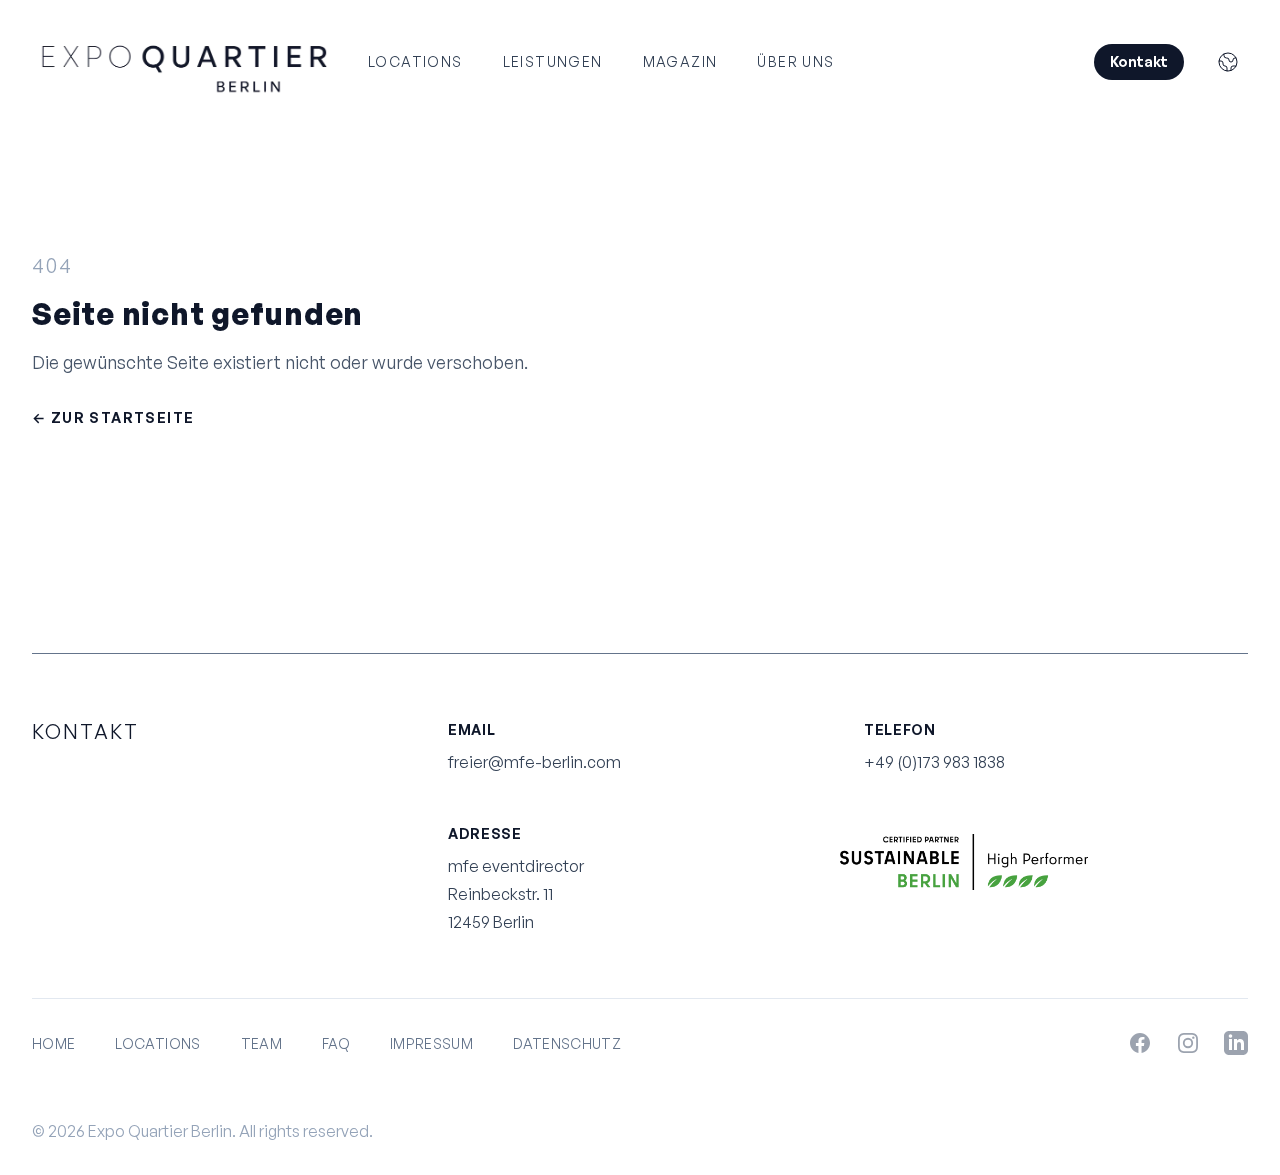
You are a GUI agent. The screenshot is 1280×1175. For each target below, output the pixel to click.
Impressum (431, 1043)
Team (261, 1043)
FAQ (336, 1043)
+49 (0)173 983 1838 (934, 762)
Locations (415, 61)
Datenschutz (567, 1043)
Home (53, 1043)
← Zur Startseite (113, 417)
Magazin (680, 61)
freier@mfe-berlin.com (534, 762)
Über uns (795, 61)
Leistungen (553, 61)
